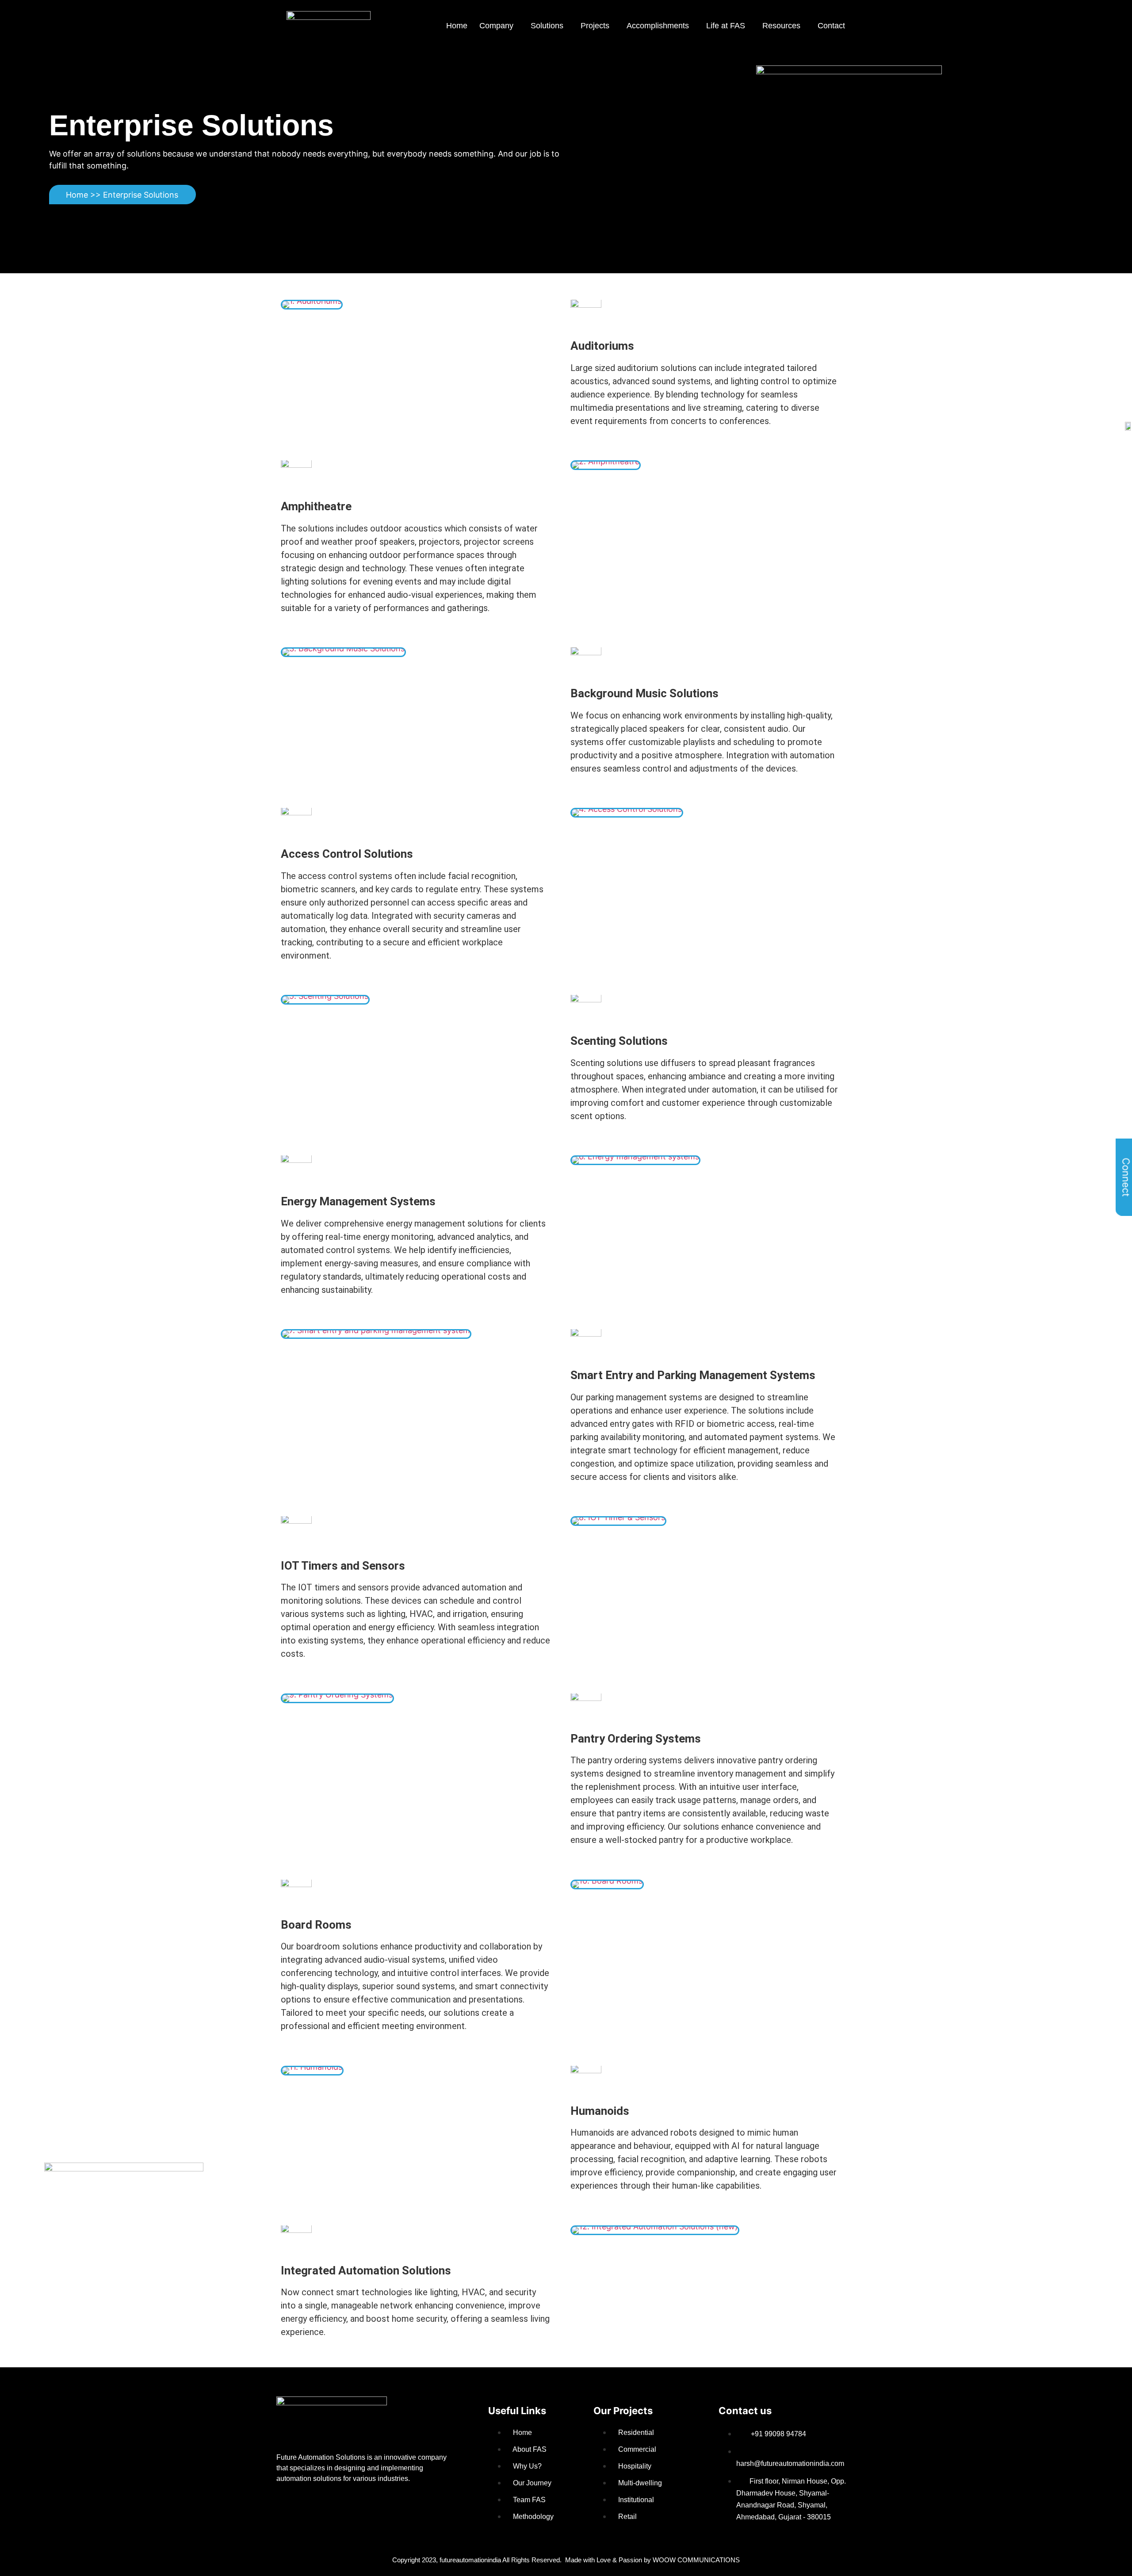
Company (496, 26)
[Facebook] (287, 2507)
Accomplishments (658, 26)
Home (457, 26)
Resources (781, 26)
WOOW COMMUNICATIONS (696, 2560)
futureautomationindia (470, 2560)
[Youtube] (371, 2507)
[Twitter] (343, 2507)
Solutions (547, 26)
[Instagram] (399, 2507)
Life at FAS (726, 26)
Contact (831, 26)
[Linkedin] (315, 2507)
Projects (595, 26)
